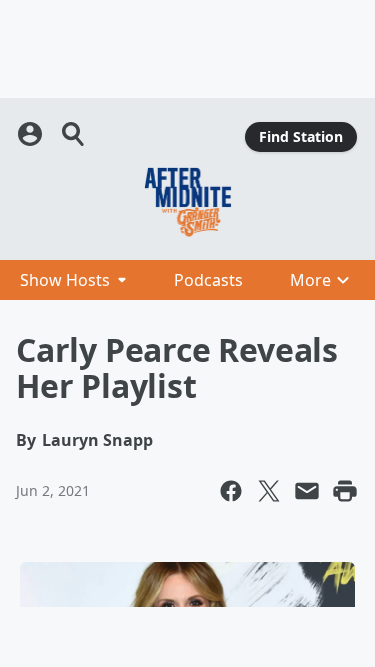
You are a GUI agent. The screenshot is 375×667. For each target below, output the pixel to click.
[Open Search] (74, 134)
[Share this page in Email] (307, 491)
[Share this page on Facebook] (231, 491)
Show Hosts (65, 280)
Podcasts (208, 280)
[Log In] (32, 134)
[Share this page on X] (269, 491)
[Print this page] (345, 491)
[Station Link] (187, 202)
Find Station (301, 136)
